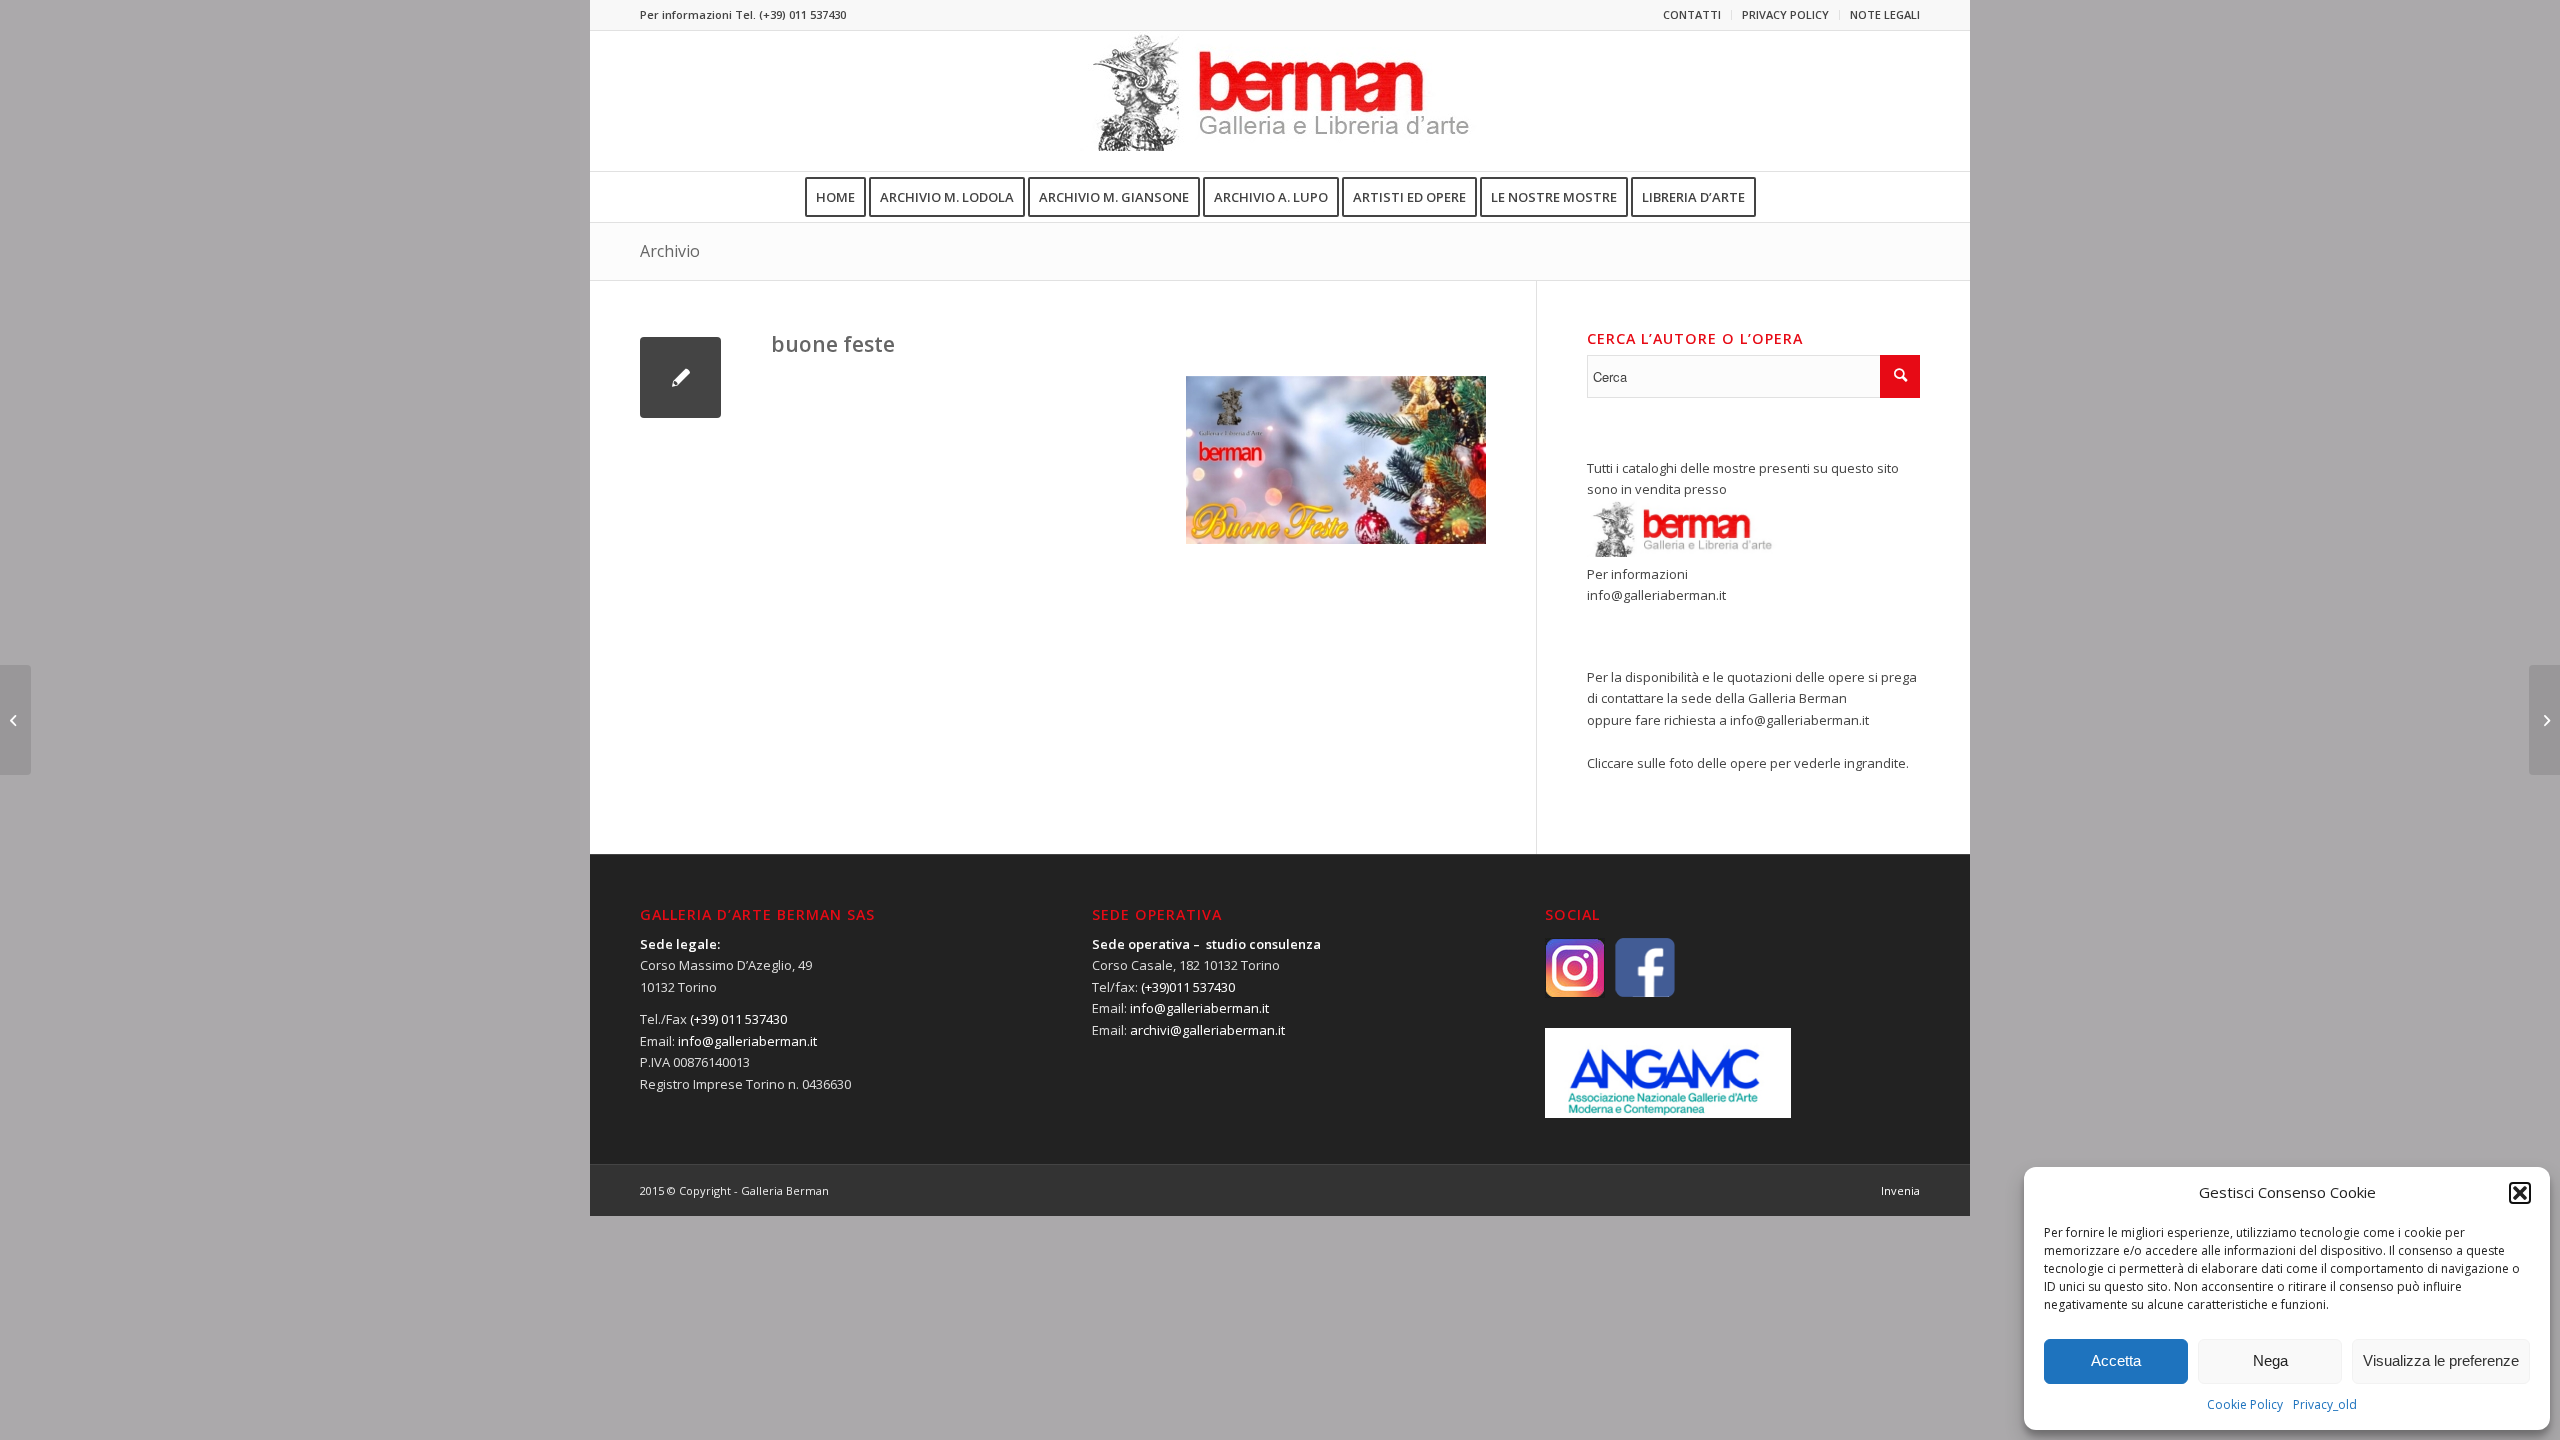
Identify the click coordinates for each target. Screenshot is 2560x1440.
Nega (2270, 1360)
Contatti (1692, 14)
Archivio (670, 251)
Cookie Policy (2245, 1404)
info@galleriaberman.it (1656, 595)
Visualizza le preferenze (2441, 1360)
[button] (2520, 1193)
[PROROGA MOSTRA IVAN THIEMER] (15, 720)
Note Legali (1885, 14)
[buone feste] (680, 377)
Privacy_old (2325, 1404)
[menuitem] (1692, 15)
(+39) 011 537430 (802, 14)
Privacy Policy (1785, 14)
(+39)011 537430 (1188, 987)
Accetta (2116, 1360)
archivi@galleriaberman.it (1207, 1030)
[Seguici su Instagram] (1580, 966)
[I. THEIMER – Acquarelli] (2544, 720)
